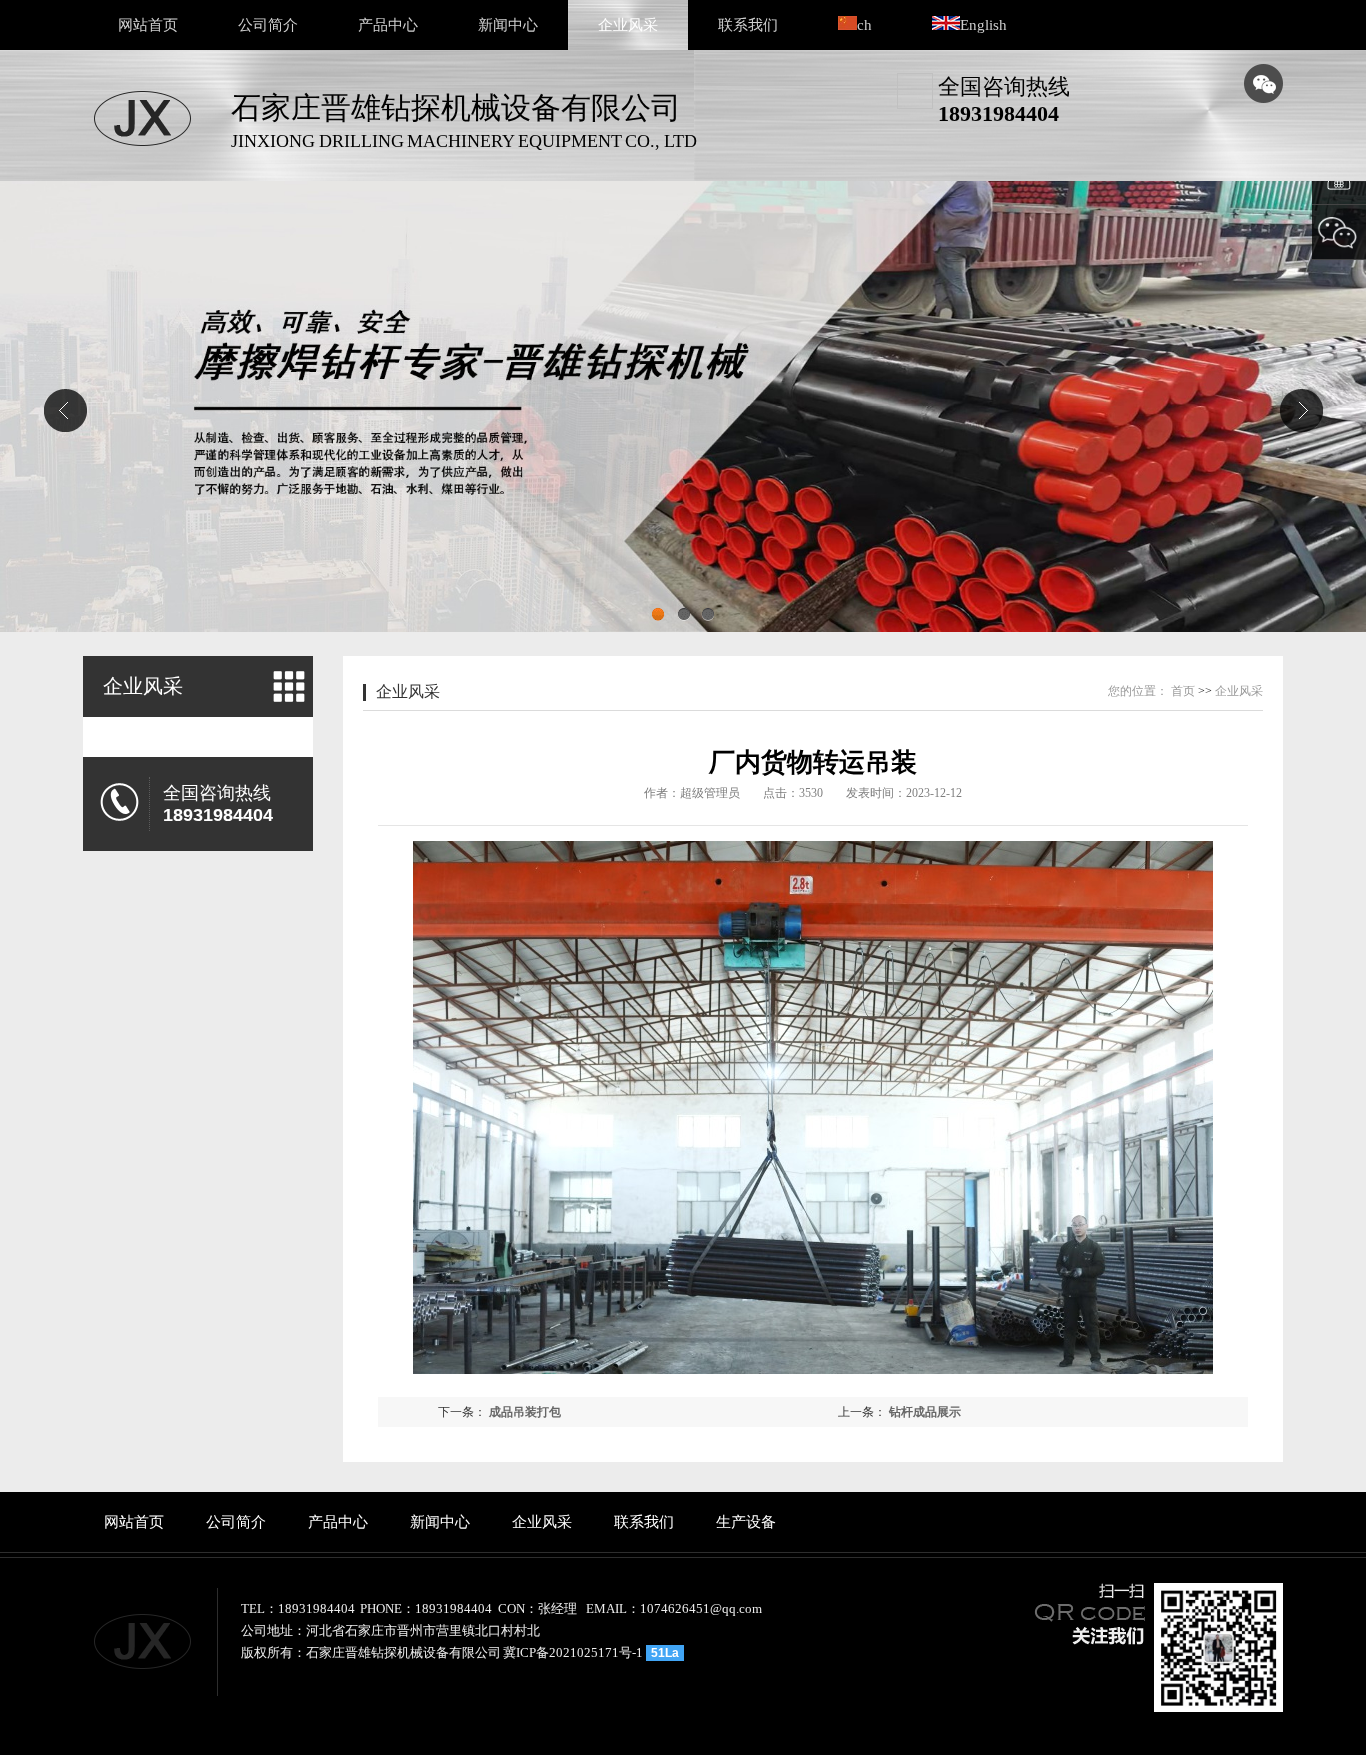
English (983, 25)
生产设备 (746, 1522)
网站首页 (148, 25)
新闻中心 (508, 25)
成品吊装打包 (525, 1412)
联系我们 (748, 25)
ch (864, 25)
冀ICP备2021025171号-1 (573, 1652)
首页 (1183, 691)
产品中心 (388, 25)
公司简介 (268, 25)
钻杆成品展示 (925, 1412)
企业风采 (628, 25)
